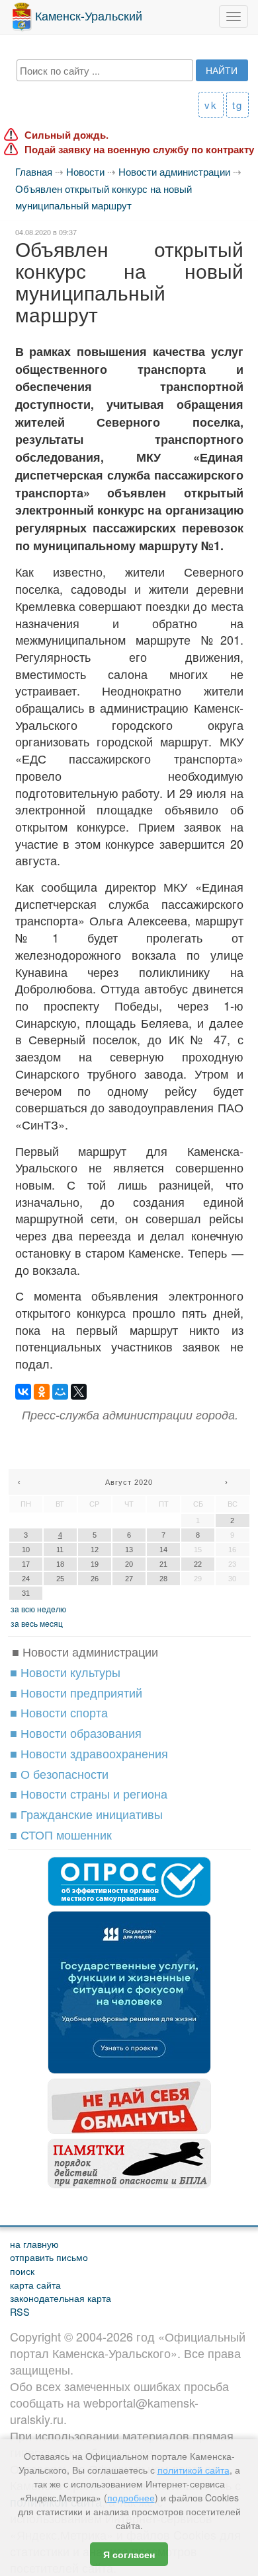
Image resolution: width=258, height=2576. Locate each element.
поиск (22, 2271)
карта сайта (35, 2284)
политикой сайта (193, 2470)
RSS (20, 2311)
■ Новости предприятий (76, 1692)
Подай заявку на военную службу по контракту (139, 150)
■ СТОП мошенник (61, 1834)
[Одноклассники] (42, 1392)
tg (237, 105)
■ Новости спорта (59, 1712)
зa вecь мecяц (37, 1623)
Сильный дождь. (66, 135)
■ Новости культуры (65, 1672)
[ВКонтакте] (23, 1392)
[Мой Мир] (60, 1392)
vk (211, 105)
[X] (79, 1392)
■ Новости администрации (85, 1651)
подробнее (131, 2497)
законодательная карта (61, 2298)
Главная (34, 171)
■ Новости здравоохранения (89, 1753)
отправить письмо (49, 2257)
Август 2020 (129, 1482)
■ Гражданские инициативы (86, 1814)
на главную (34, 2243)
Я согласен (129, 2554)
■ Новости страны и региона (89, 1793)
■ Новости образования (76, 1733)
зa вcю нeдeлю (38, 1609)
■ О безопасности (59, 1773)
